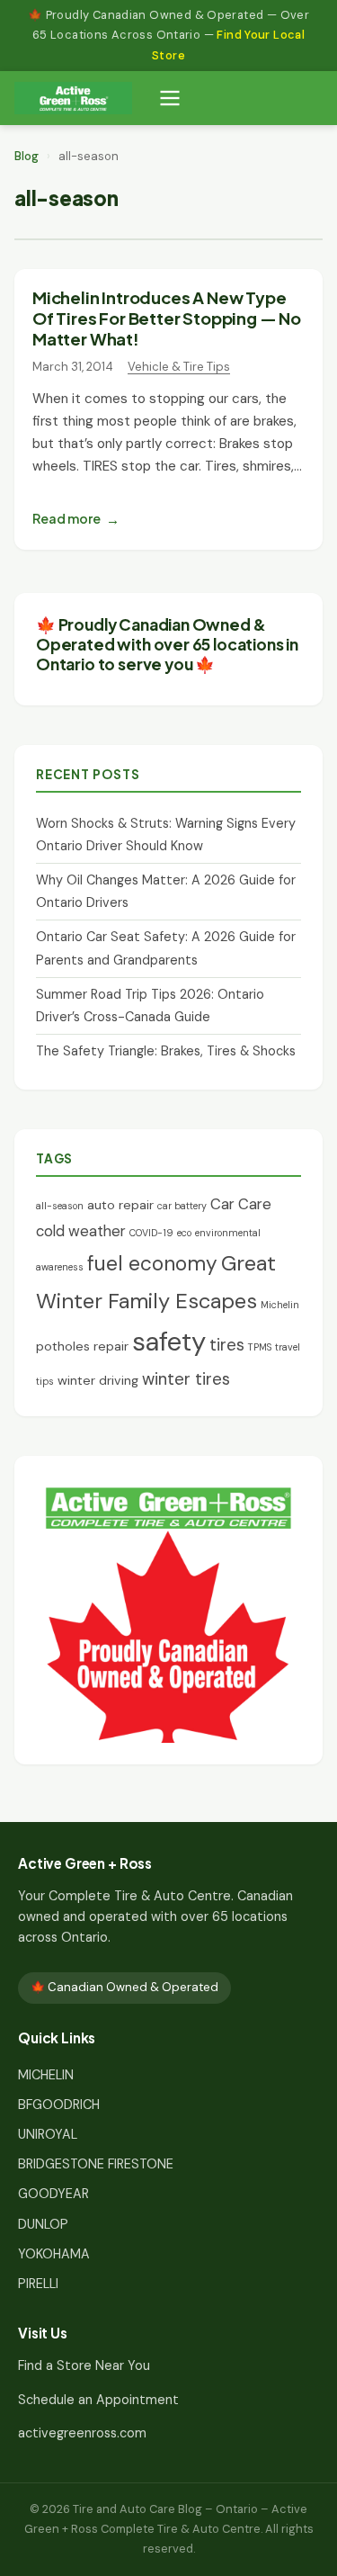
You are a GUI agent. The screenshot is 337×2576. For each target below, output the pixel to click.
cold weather (81, 1231)
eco (184, 1233)
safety (169, 1342)
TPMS (260, 1347)
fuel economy (152, 1263)
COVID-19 (151, 1233)
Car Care (241, 1204)
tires (227, 1345)
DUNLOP (43, 2224)
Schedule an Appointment (98, 2400)
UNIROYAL (48, 2134)
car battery (182, 1206)
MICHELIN (46, 2075)
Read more (67, 518)
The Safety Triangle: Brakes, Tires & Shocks (166, 1051)
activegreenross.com (82, 2433)
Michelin (280, 1305)
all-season (60, 1206)
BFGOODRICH (59, 2105)
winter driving (98, 1380)
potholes (63, 1346)
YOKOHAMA (54, 2254)
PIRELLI (38, 2284)
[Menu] (170, 98)
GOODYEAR (53, 2194)
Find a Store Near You (84, 2365)
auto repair (120, 1205)
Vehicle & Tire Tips (179, 367)
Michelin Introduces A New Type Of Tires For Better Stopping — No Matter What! (167, 318)
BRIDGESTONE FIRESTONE (96, 2164)
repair (111, 1346)
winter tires (186, 1379)
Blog (27, 156)
